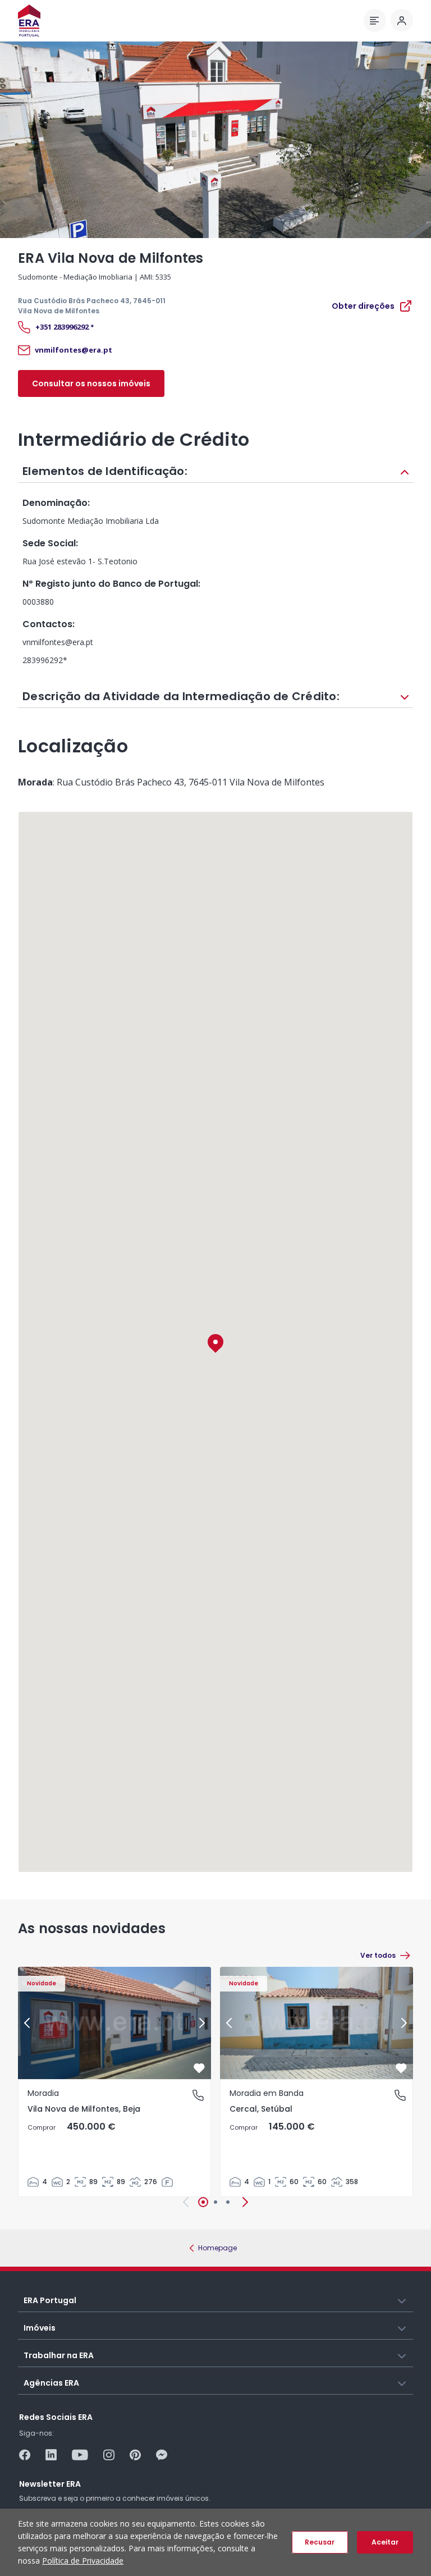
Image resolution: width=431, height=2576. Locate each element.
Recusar (320, 2542)
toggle (402, 2300)
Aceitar (385, 2542)
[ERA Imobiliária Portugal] (29, 20)
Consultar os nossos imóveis (91, 383)
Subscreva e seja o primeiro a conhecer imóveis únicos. (115, 2498)
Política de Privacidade (83, 2561)
